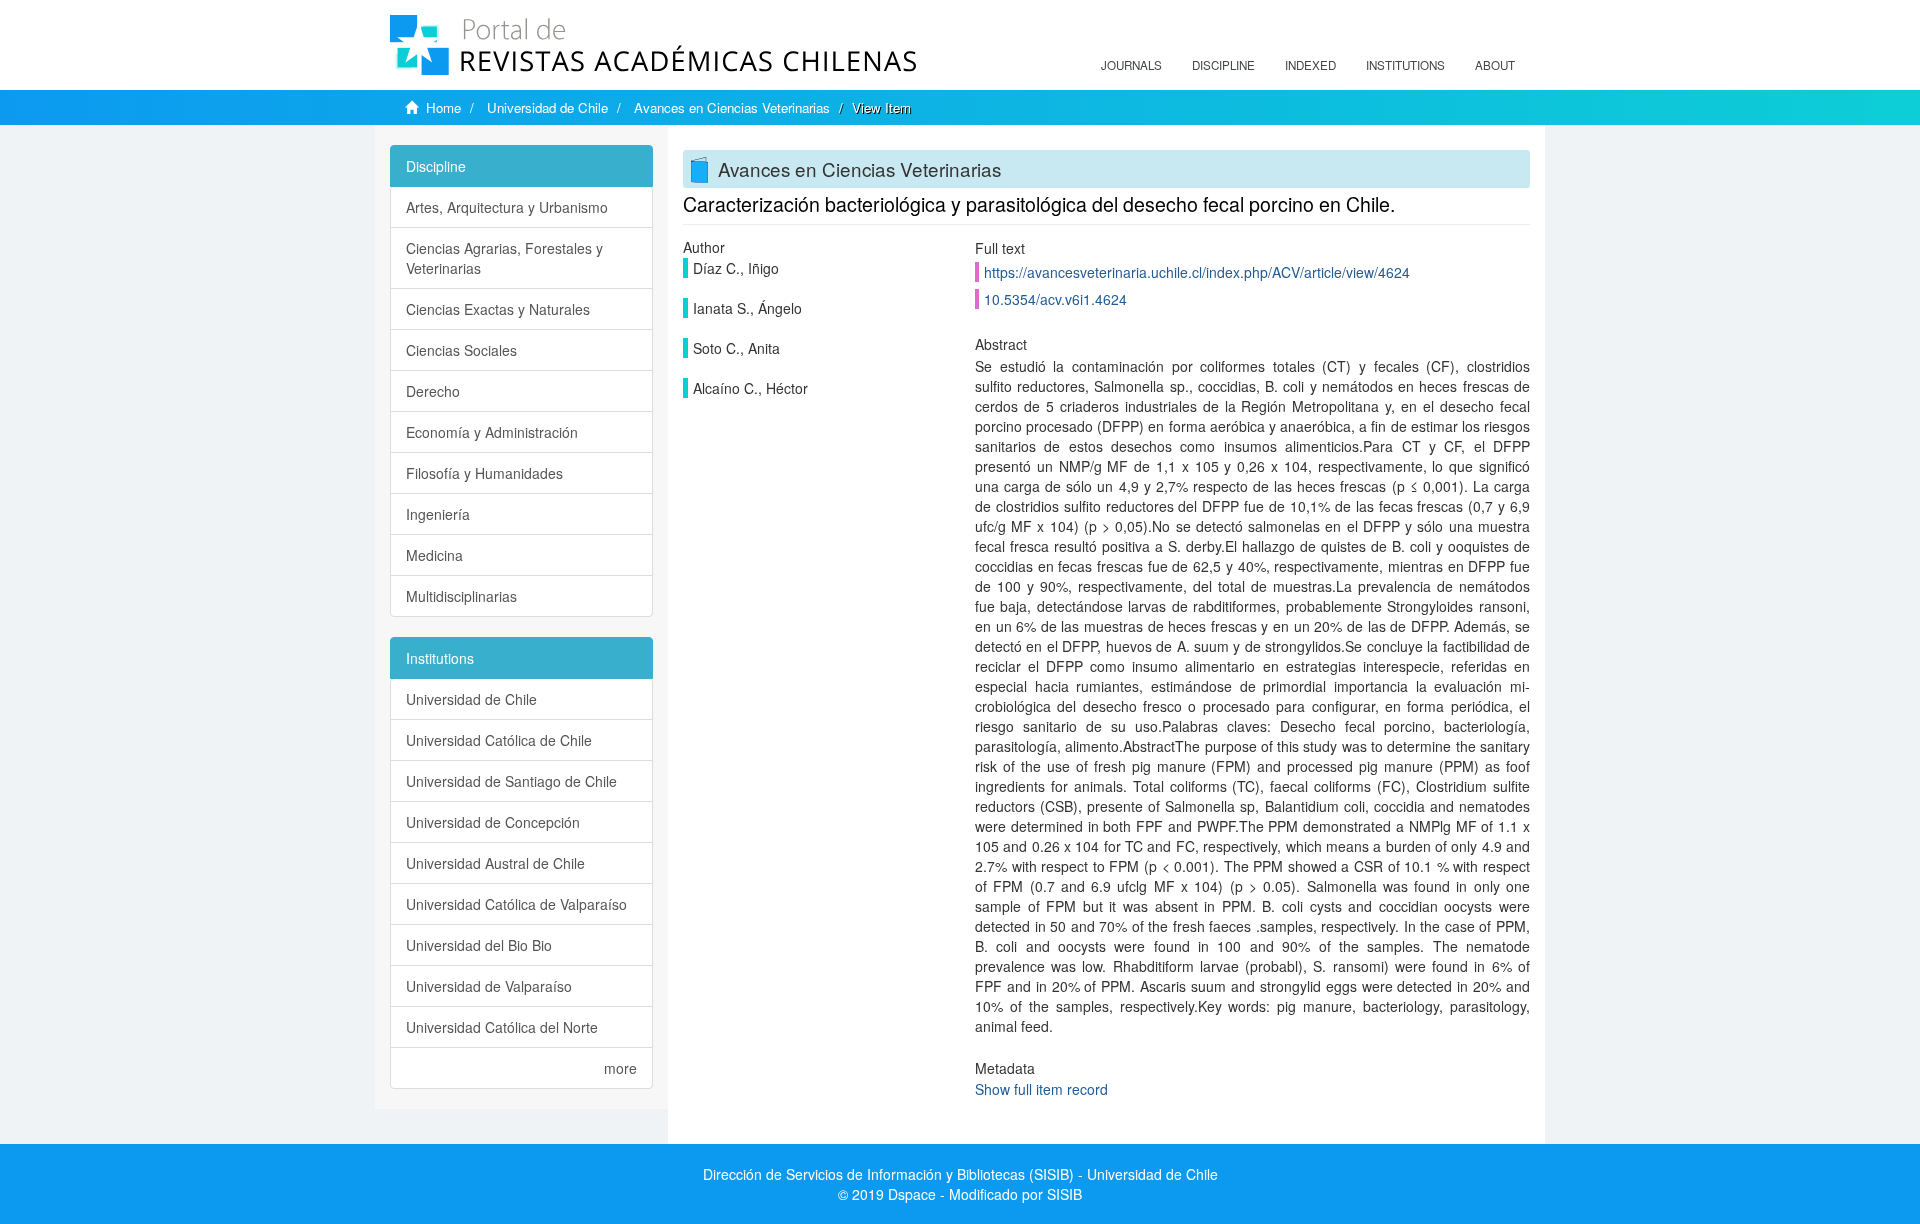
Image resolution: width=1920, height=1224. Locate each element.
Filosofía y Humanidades (484, 473)
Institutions (1405, 65)
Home (443, 107)
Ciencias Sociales (461, 350)
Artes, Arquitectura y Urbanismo (507, 207)
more (620, 1068)
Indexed (1310, 65)
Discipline (1223, 65)
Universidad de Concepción (493, 822)
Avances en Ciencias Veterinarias (732, 107)
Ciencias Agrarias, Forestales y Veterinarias (504, 258)
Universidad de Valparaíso (489, 986)
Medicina (434, 555)
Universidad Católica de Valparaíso (516, 904)
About (1495, 65)
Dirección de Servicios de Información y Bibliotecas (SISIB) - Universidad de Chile (960, 1174)
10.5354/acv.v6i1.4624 (1055, 299)
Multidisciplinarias (461, 596)
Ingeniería (438, 514)
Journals (1131, 65)
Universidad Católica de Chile (499, 740)
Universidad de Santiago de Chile (511, 781)
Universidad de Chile (547, 107)
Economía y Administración (492, 432)
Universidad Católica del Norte (502, 1027)
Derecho (433, 391)
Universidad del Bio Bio (479, 945)
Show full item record (1041, 1089)
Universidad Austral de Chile (495, 863)
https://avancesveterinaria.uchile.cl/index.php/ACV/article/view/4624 (1197, 272)
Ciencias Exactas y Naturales (498, 309)
